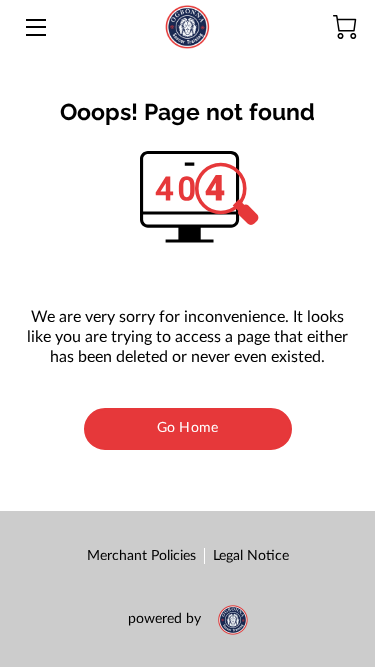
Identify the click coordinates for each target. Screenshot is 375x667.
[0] (345, 27)
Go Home (187, 428)
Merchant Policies (141, 556)
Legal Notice (251, 556)
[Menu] (34, 27)
